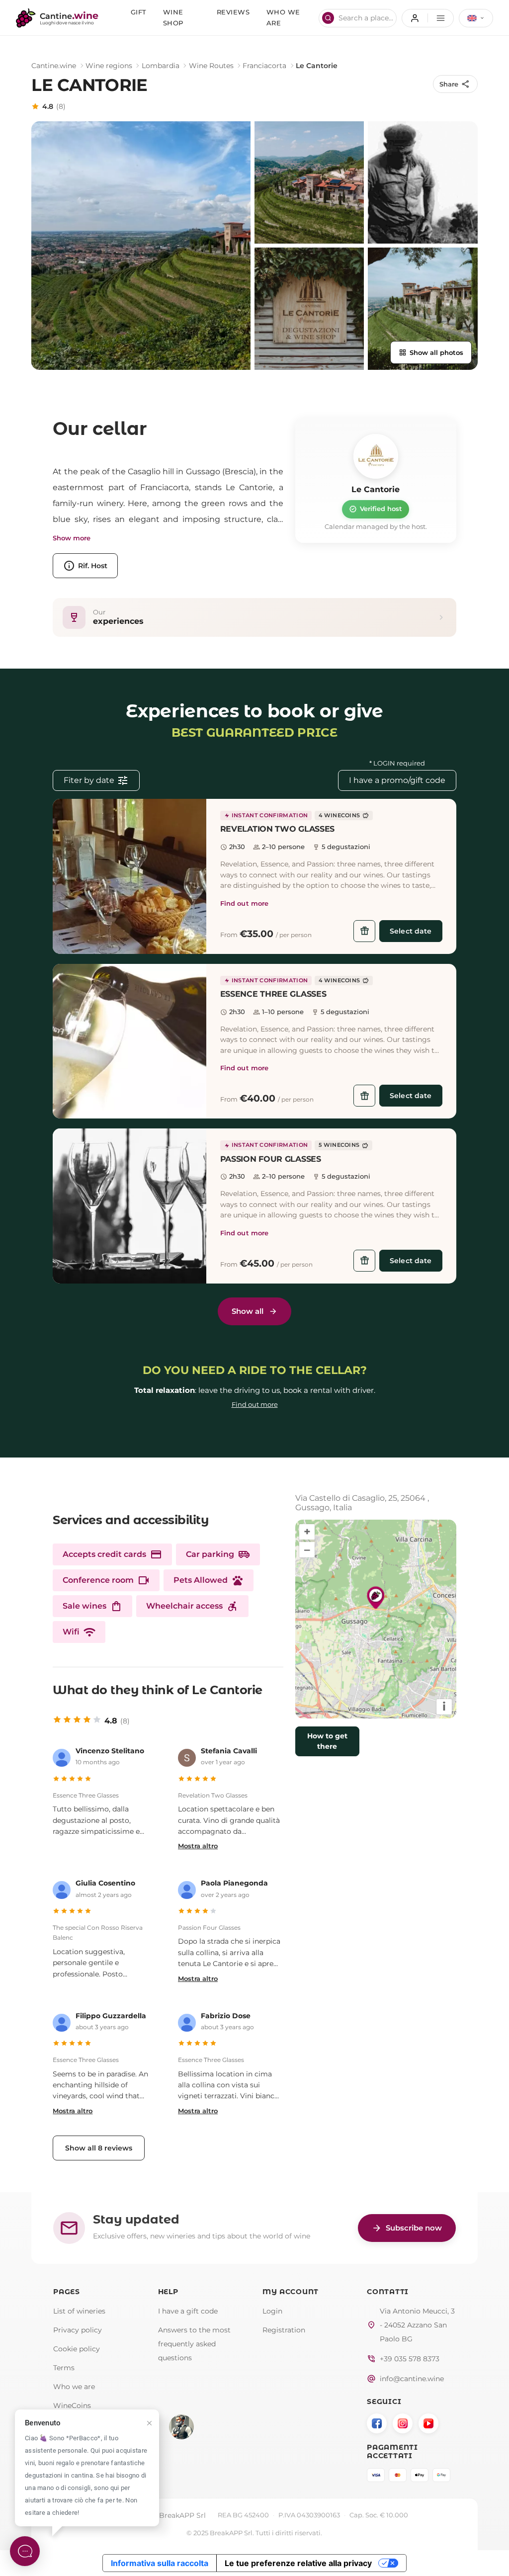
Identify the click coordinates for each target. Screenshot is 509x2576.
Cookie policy (77, 2349)
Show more (72, 538)
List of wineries (79, 2311)
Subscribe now (407, 2228)
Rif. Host (85, 566)
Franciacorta (264, 66)
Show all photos (431, 352)
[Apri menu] (428, 18)
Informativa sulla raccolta (160, 2563)
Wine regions (109, 66)
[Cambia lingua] (476, 18)
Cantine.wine (54, 66)
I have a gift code (188, 2311)
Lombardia (161, 66)
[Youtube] (428, 2423)
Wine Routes (211, 66)
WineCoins (72, 2405)
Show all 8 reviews (99, 2148)
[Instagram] (403, 2423)
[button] (129, 876)
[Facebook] (377, 2423)
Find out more (245, 903)
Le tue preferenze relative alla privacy (298, 2563)
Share (455, 84)
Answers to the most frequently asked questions (194, 2344)
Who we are (74, 2387)
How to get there (327, 1741)
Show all (248, 1311)
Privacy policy (78, 2330)
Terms (64, 2368)
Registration (284, 2330)
